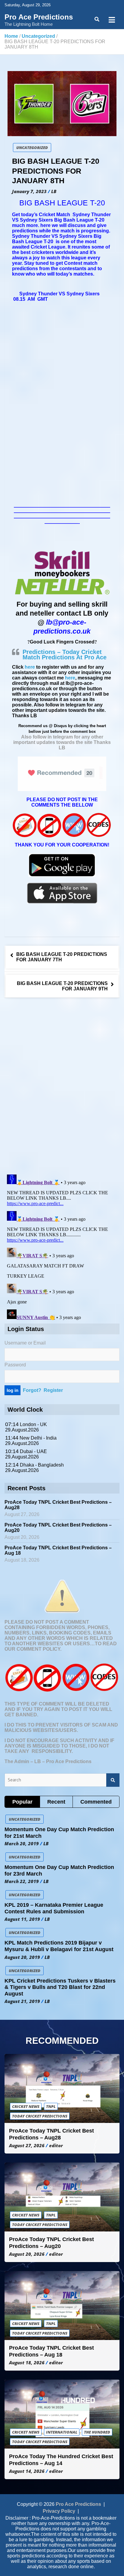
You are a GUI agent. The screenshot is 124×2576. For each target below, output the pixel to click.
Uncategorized (32, 148)
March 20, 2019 (22, 1843)
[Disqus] (62, 1087)
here (30, 667)
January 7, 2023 (29, 191)
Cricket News (26, 2106)
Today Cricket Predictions (40, 2116)
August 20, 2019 (22, 1957)
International (62, 2432)
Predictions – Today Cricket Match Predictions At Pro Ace (65, 655)
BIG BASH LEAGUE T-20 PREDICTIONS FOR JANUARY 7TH (62, 957)
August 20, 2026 (27, 2254)
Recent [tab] (56, 1802)
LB (54, 191)
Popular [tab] (22, 1802)
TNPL (51, 2106)
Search (113, 1780)
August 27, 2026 (27, 2145)
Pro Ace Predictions (39, 17)
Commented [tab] (96, 1802)
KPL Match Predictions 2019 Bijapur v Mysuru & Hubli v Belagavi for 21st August (59, 1946)
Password (15, 1365)
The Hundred (97, 2432)
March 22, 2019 (22, 1881)
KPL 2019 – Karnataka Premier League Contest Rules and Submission (54, 1908)
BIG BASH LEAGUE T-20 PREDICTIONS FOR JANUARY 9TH (62, 986)
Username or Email (25, 1343)
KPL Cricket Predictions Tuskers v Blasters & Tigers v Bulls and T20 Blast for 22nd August (60, 1987)
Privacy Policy (59, 2511)
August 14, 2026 (27, 2471)
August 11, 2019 (22, 1919)
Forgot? (32, 1390)
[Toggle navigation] (112, 20)
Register (53, 1390)
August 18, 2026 (27, 2363)
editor (56, 2145)
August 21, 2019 (22, 2001)
